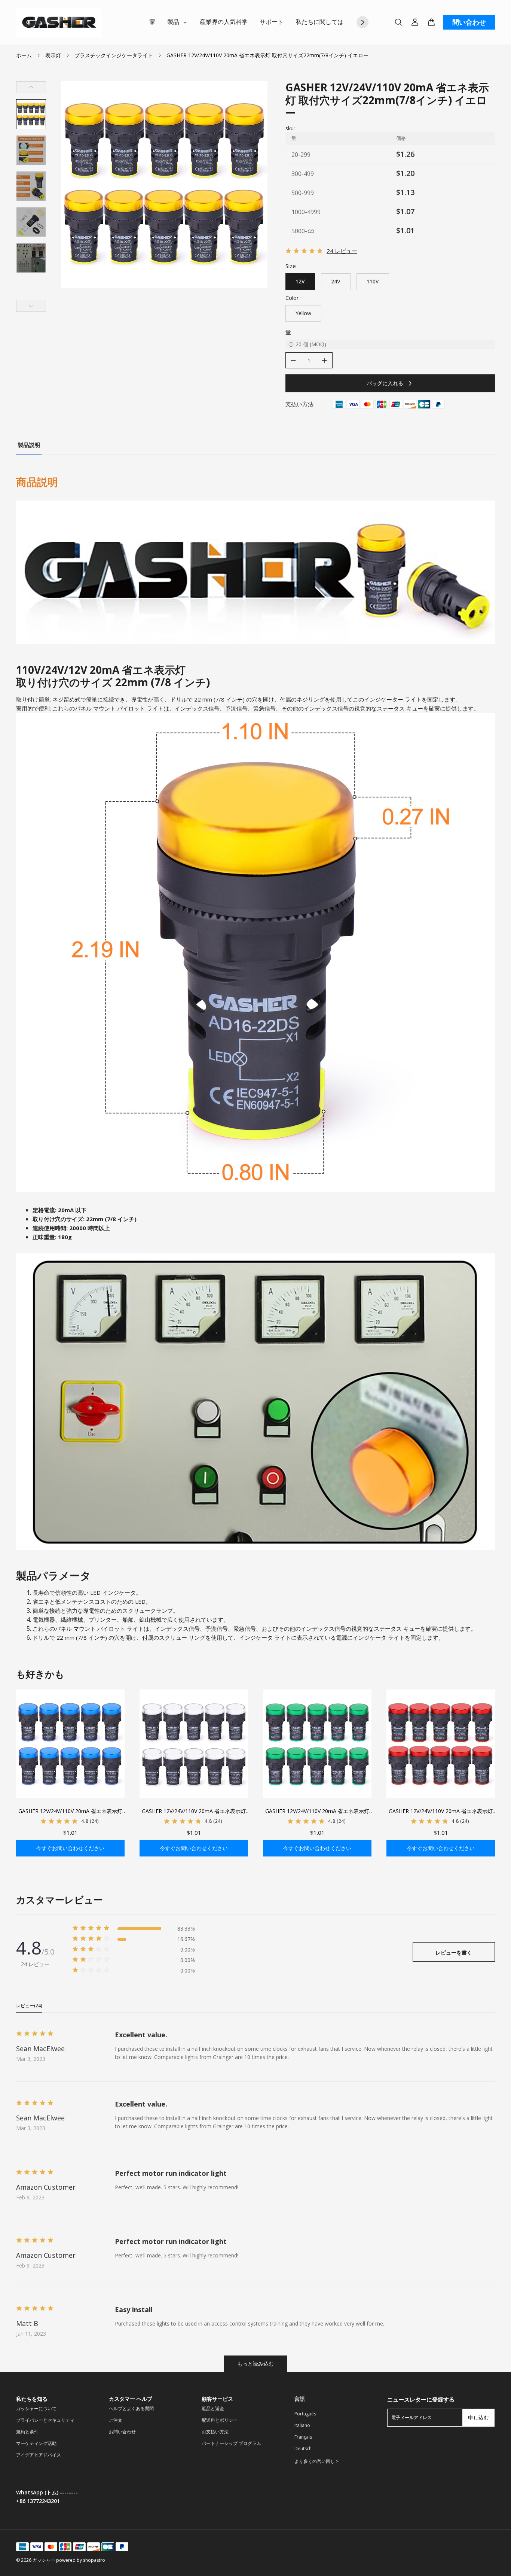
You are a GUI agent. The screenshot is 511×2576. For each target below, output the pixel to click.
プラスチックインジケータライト (114, 55)
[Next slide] (31, 306)
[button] (31, 114)
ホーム (24, 55)
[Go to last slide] (31, 87)
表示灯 (53, 55)
